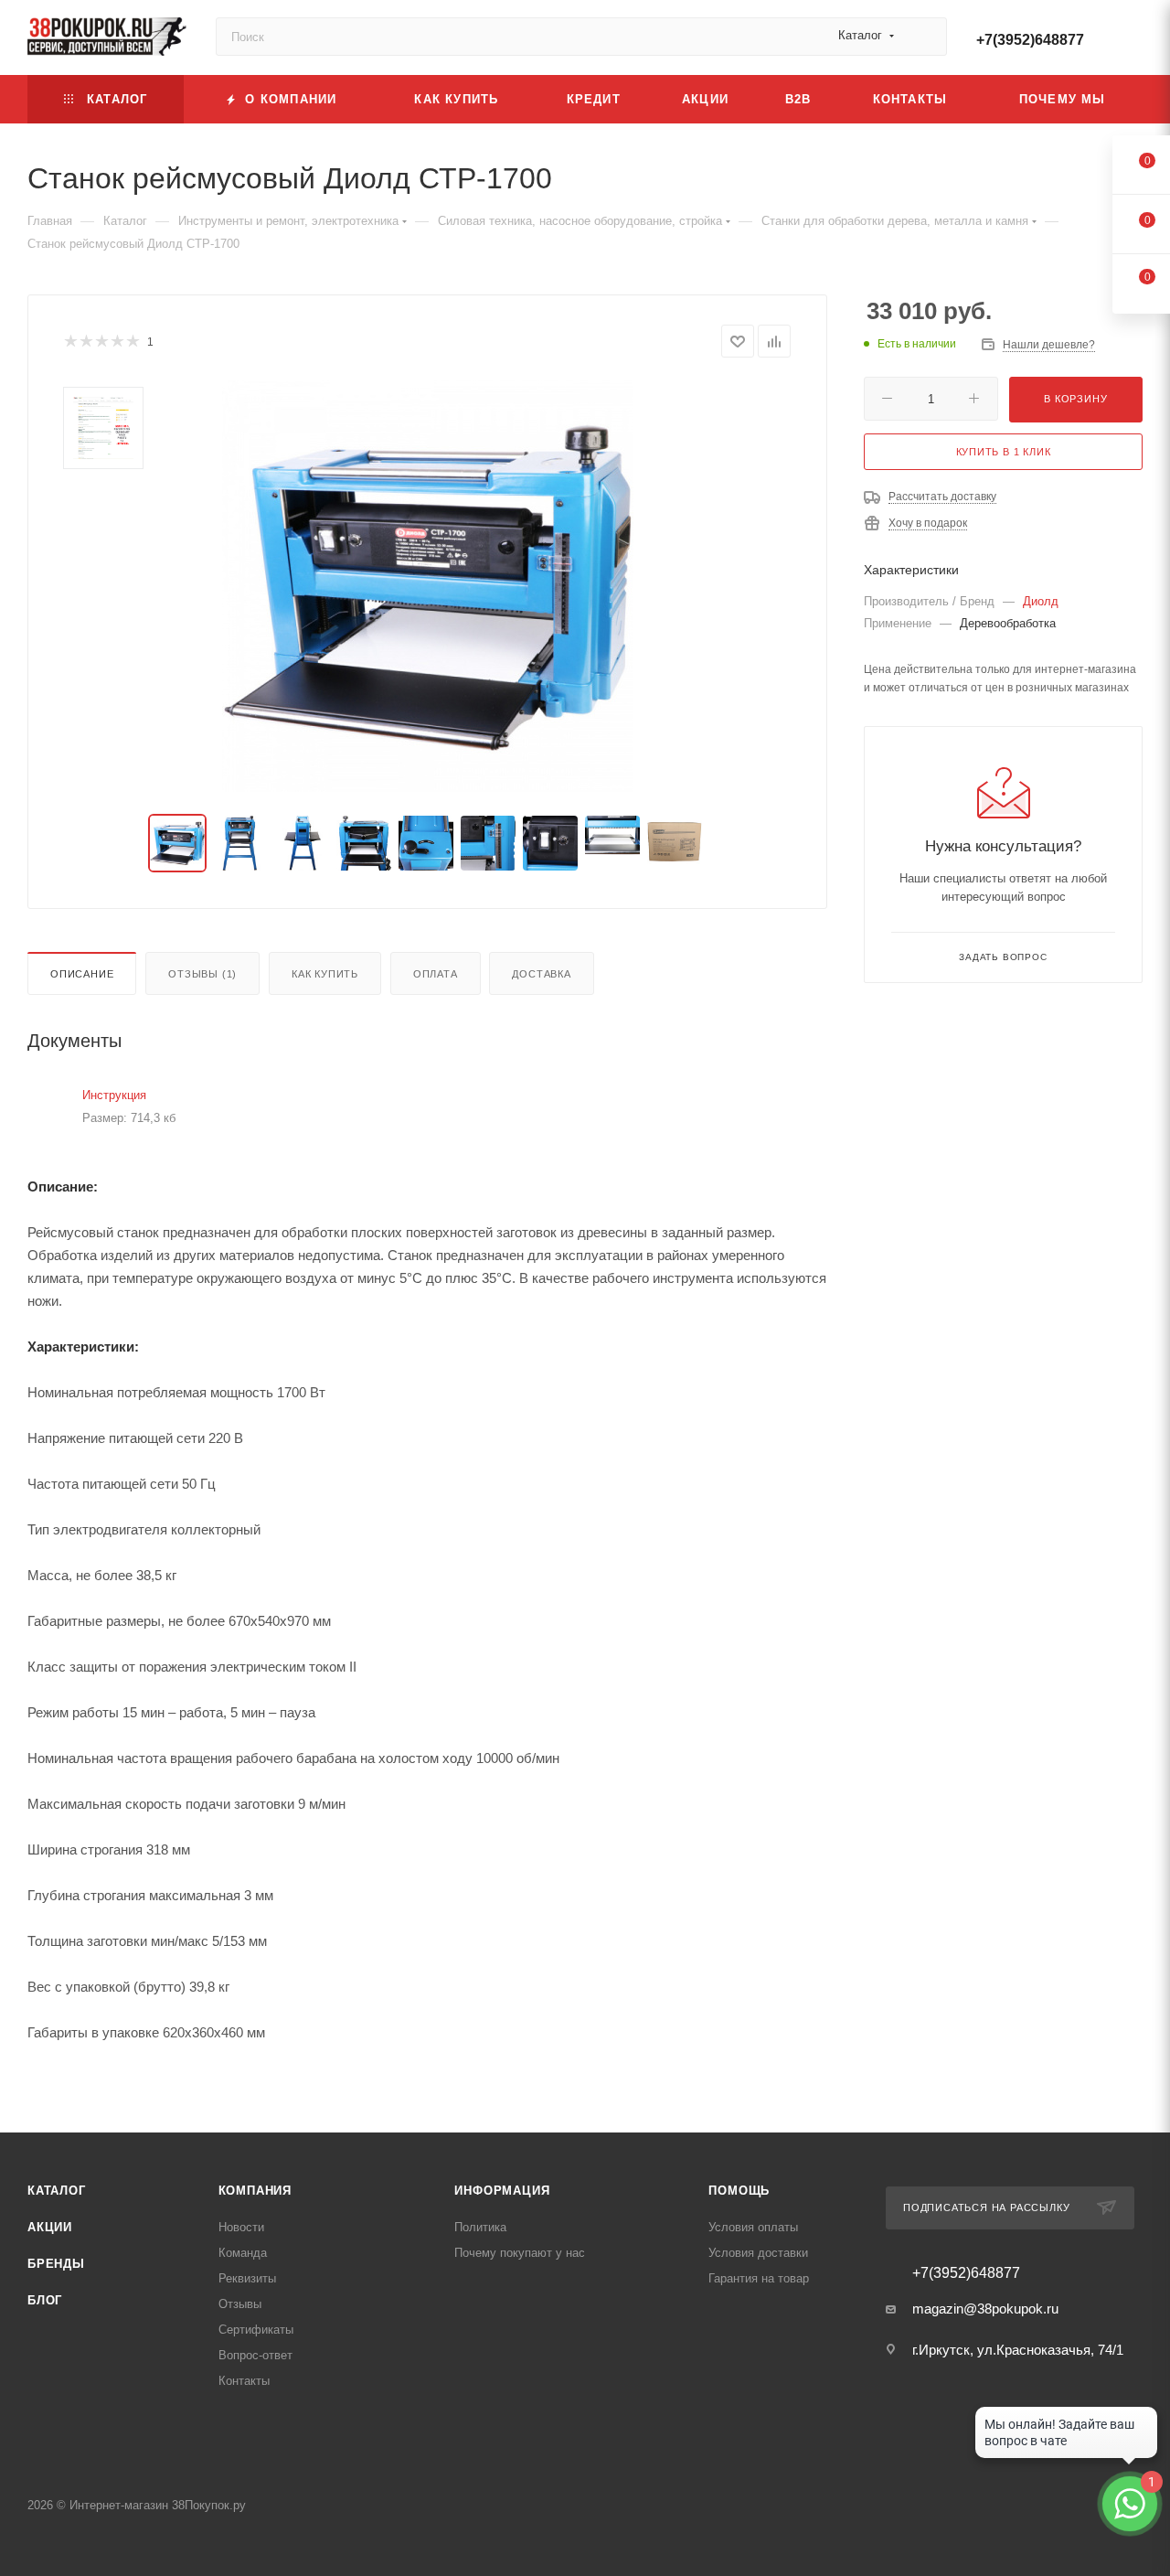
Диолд (1041, 601)
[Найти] (925, 37)
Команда (243, 2253)
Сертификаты (256, 2330)
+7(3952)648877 (1030, 40)
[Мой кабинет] (1134, 41)
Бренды (56, 2264)
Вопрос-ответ (255, 2355)
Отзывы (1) (202, 974)
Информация (502, 2191)
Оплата (436, 974)
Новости (241, 2227)
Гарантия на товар (759, 2278)
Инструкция (114, 1095)
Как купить (325, 974)
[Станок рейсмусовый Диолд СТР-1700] (428, 586)
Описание (82, 974)
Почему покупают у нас (520, 2253)
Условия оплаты (753, 2227)
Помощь (739, 2191)
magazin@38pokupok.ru (985, 2309)
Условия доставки (758, 2253)
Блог (45, 2300)
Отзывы (240, 2304)
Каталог (57, 2191)
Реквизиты (247, 2278)
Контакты (244, 2381)
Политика (480, 2227)
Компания (255, 2191)
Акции (50, 2227)
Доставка (541, 974)
